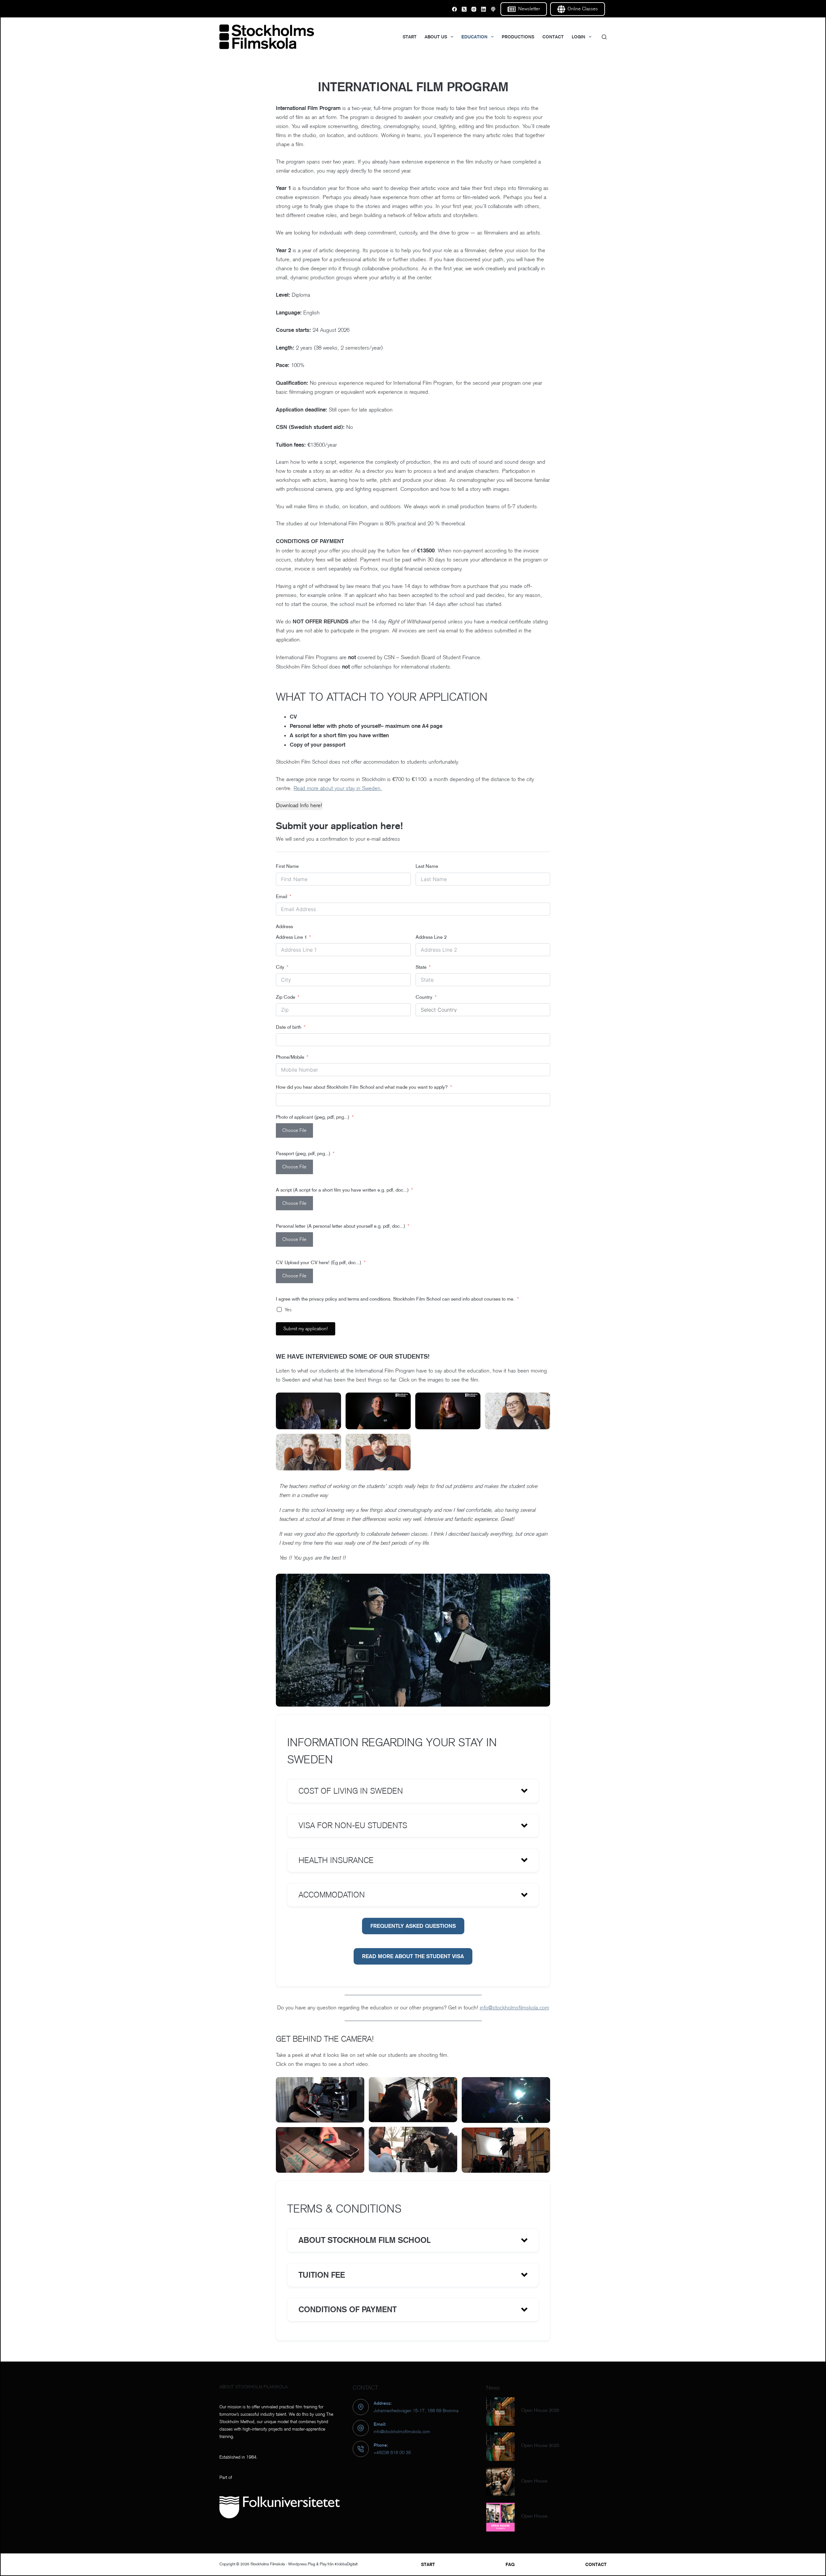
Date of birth (289, 1027)
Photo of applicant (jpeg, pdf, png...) (313, 1117)
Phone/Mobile (290, 1057)
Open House (534, 2481)
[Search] (604, 37)
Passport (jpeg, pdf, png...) (303, 1153)
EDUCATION (474, 37)
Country (424, 997)
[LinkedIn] (484, 9)
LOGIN (579, 37)
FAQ (510, 2564)
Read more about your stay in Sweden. (338, 788)
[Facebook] (454, 9)
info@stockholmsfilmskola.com (514, 2008)
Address (284, 926)
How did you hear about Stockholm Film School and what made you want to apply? (363, 1087)
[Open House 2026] (500, 2412)
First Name (287, 866)
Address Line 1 (291, 937)
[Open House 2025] (500, 2447)
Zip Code (286, 997)
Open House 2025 (540, 2445)
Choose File (294, 1130)
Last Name (427, 866)
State (421, 967)
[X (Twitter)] (464, 9)
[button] (413, 1791)
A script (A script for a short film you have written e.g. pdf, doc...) (342, 1190)
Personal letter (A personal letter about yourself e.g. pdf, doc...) (341, 1226)
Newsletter (529, 9)
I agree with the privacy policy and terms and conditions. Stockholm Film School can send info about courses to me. (395, 1299)
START (410, 37)
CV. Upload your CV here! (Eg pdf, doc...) (319, 1262)
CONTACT (553, 37)
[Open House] (500, 2482)
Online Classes (583, 9)
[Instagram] (474, 9)
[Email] (493, 9)
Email (282, 896)
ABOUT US (436, 37)
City (280, 967)
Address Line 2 (431, 937)
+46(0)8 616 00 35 (392, 2452)
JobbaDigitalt (347, 2564)
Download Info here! (299, 805)
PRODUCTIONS (518, 37)
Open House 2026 (540, 2410)
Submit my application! (306, 1329)
